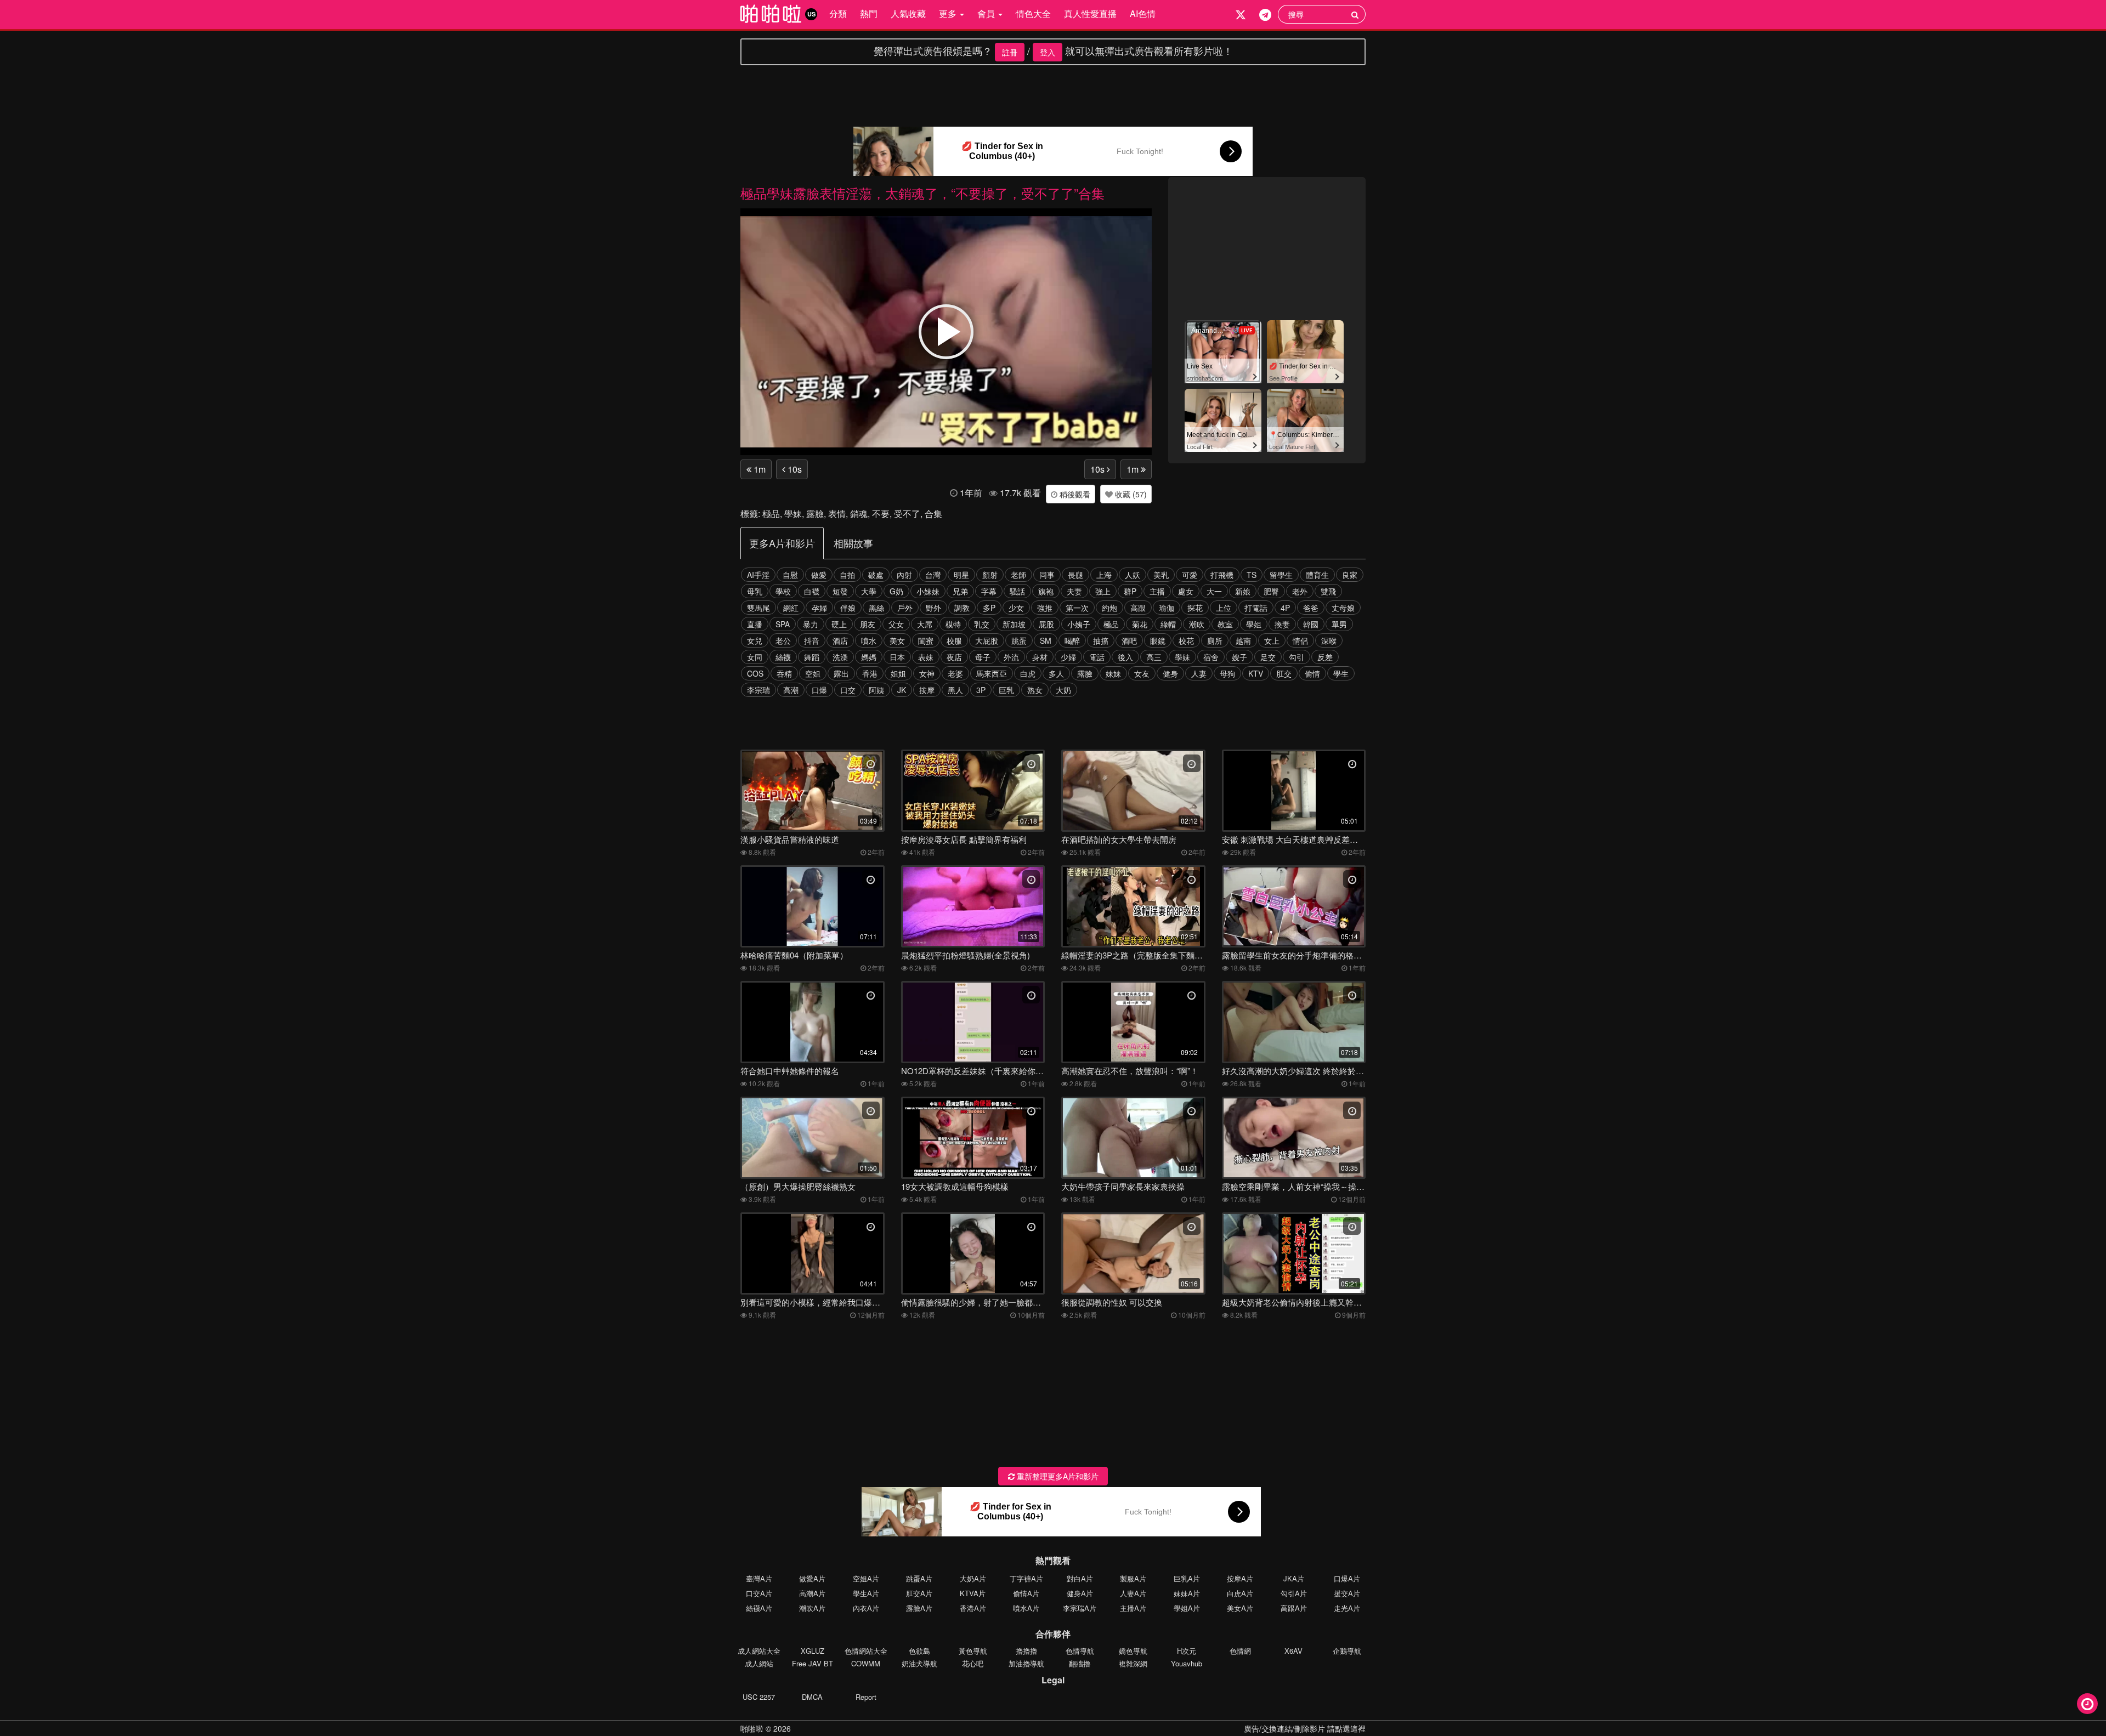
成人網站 (759, 1663)
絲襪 (783, 657)
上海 (1104, 575)
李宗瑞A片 (1080, 1608)
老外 (1300, 591)
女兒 (755, 640)
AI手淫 (758, 575)
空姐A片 (866, 1578)
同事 (1047, 575)
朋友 (868, 624)
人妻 (1199, 673)
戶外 (905, 608)
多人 (1056, 673)
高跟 (1138, 608)
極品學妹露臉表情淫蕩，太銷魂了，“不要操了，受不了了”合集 (922, 193)
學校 (783, 591)
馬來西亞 (992, 673)
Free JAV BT (813, 1663)
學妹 (793, 514)
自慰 (790, 575)
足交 (1268, 657)
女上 (1272, 640)
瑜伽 (1167, 608)
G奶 (896, 591)
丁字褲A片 (1026, 1578)
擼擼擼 (1026, 1651)
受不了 (907, 514)
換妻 (1282, 624)
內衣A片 (866, 1608)
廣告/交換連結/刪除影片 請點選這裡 (1305, 1728)
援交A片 (1347, 1593)
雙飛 (1328, 591)
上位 (1224, 608)
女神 (927, 673)
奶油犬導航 (919, 1663)
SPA (783, 624)
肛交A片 (919, 1593)
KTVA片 (973, 1593)
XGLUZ (813, 1651)
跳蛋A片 (919, 1578)
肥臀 (1271, 591)
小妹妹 (928, 591)
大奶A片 (973, 1578)
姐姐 (898, 673)
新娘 (1243, 591)
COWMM (866, 1663)
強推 (1045, 608)
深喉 (1329, 640)
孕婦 (819, 608)
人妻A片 (1133, 1593)
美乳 (1161, 575)
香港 (870, 673)
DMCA (812, 1697)
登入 (1048, 52)
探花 (1195, 608)
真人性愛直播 (1090, 13)
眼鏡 (1158, 640)
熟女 (1035, 690)
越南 (1243, 640)
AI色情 (1143, 13)
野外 (933, 608)
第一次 (1077, 608)
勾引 (1297, 657)
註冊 (1010, 52)
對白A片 (1080, 1578)
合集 (933, 514)
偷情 (1312, 673)
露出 (841, 673)
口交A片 (759, 1593)
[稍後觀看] (2087, 1704)
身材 (1040, 657)
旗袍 (1046, 591)
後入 (1125, 657)
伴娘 (848, 608)
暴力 (811, 624)
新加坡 (1014, 624)
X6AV (1293, 1651)
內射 (904, 575)
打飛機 (1222, 575)
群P (1130, 591)
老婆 (955, 673)
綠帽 (1168, 624)
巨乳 (1006, 690)
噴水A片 (1026, 1608)
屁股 (1046, 624)
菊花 (1140, 624)
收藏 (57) (1130, 494)
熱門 (869, 13)
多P (989, 608)
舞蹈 (812, 657)
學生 (1341, 673)
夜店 (954, 657)
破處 (876, 575)
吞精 (784, 673)
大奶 (1063, 690)
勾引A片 (1294, 1593)
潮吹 (1197, 624)
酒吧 (1129, 640)
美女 (897, 640)
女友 (1142, 673)
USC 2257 (759, 1697)
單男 (1339, 624)
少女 (1016, 608)
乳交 (982, 624)
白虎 (1028, 673)
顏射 (990, 575)
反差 (1325, 657)
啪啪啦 (752, 1728)
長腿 (1075, 575)
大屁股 (987, 640)
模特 (953, 624)
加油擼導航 (1026, 1663)
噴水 (869, 640)
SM (1046, 640)
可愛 (1190, 575)
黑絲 (876, 608)
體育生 (1317, 575)
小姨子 (1079, 624)
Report (866, 1697)
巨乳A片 (1187, 1578)
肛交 (1284, 673)
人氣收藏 (908, 13)
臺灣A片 (759, 1578)
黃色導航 (973, 1651)
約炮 (1109, 608)
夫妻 (1074, 591)
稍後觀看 (1074, 494)
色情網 (1240, 1651)
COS (755, 673)
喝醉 (1072, 640)
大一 (1214, 591)
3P (981, 690)
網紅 (791, 608)
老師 (1018, 575)
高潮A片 (812, 1593)
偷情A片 (1026, 1593)
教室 (1225, 624)
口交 (848, 690)
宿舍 (1211, 657)
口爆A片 (1347, 1578)
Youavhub (1187, 1663)
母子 (983, 657)
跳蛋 (1019, 640)
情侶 (1300, 640)
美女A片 (1240, 1608)
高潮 (791, 690)
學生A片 (866, 1593)
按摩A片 (1240, 1578)
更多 (949, 13)
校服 (954, 640)
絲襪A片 (759, 1608)
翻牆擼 (1080, 1663)
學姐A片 (1187, 1608)
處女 (1186, 591)
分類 (838, 13)
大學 (869, 591)
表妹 (926, 657)
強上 (1103, 591)
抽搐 (1101, 640)
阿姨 (876, 690)
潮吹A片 (812, 1608)
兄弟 (960, 591)
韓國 (1311, 624)
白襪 (812, 591)
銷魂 (859, 514)
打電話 (1256, 608)
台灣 (933, 575)
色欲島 (919, 1651)
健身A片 (1080, 1593)
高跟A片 (1294, 1608)
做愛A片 (812, 1578)
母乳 (755, 591)
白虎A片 (1240, 1593)
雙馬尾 (758, 608)
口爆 (819, 690)
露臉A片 (919, 1608)
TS (1252, 575)
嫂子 (1239, 657)
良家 (1350, 575)
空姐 (813, 673)
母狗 (1227, 673)
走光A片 (1347, 1608)
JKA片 (1294, 1578)
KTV (1256, 673)
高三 (1154, 657)
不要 (881, 514)
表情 (837, 514)
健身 (1170, 673)
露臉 (815, 514)
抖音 (812, 640)
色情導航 (1080, 1651)
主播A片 (1133, 1608)
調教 (962, 608)
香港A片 (973, 1608)
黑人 (955, 690)
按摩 (927, 690)
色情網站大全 (866, 1651)
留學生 (1281, 575)
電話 (1097, 657)
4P (1285, 608)
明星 (961, 575)
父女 (896, 624)
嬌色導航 (1133, 1651)
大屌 (925, 624)
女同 (755, 657)
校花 (1186, 640)
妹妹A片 (1187, 1593)
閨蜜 (926, 640)
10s (794, 469)
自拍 (847, 575)
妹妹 (1113, 673)
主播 (1157, 591)
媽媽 (869, 657)
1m (758, 469)
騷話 (1017, 591)
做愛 (819, 575)
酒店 (840, 640)
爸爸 (1311, 608)
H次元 (1187, 1651)
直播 (755, 624)
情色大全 (1033, 13)
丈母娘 (1343, 608)
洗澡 (840, 657)
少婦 (1068, 657)
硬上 (839, 624)
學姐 (1254, 624)
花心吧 (973, 1663)
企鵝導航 (1347, 1651)
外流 (1011, 657)
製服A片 (1133, 1578)
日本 (897, 657)
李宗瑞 (758, 690)
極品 (771, 514)
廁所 (1215, 640)
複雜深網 (1133, 1663)
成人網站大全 (759, 1651)
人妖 (1133, 575)
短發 (840, 591)
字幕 (989, 591)
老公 (783, 640)
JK (902, 690)
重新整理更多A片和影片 (1057, 1476)
